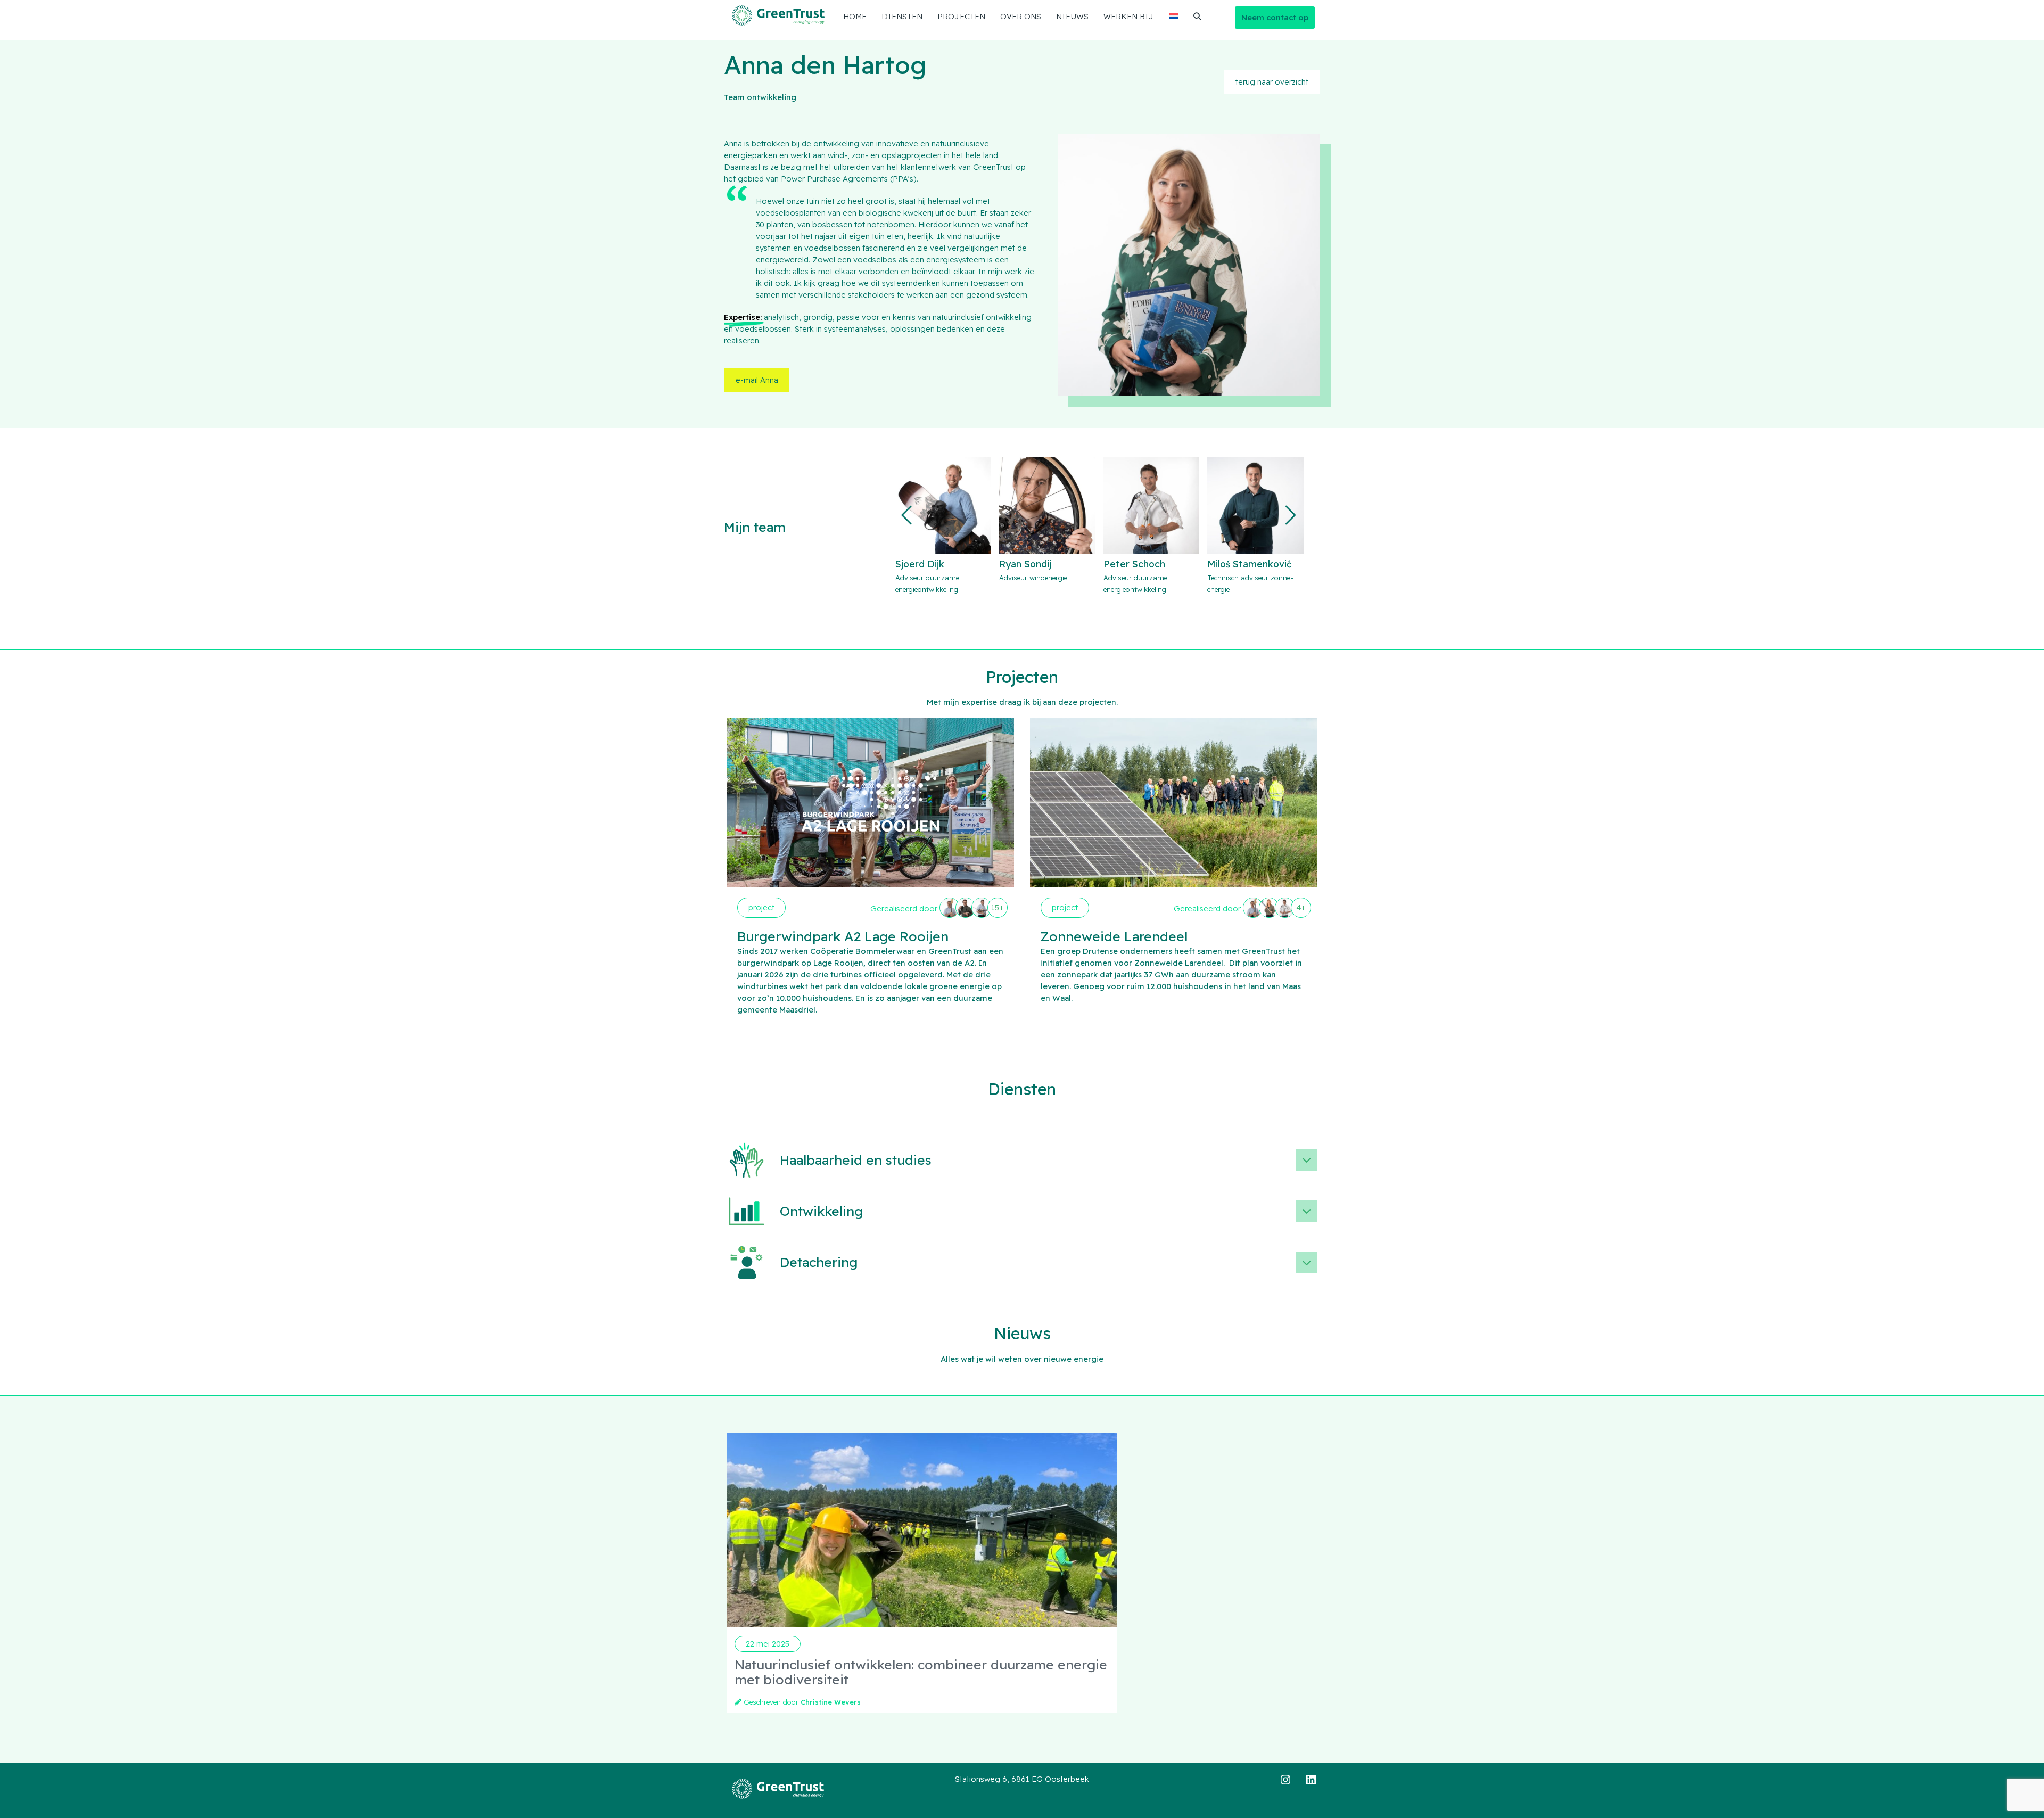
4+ (1301, 907)
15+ (998, 907)
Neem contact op (1275, 17)
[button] (1272, 82)
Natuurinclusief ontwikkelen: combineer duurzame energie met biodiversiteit (921, 1672)
